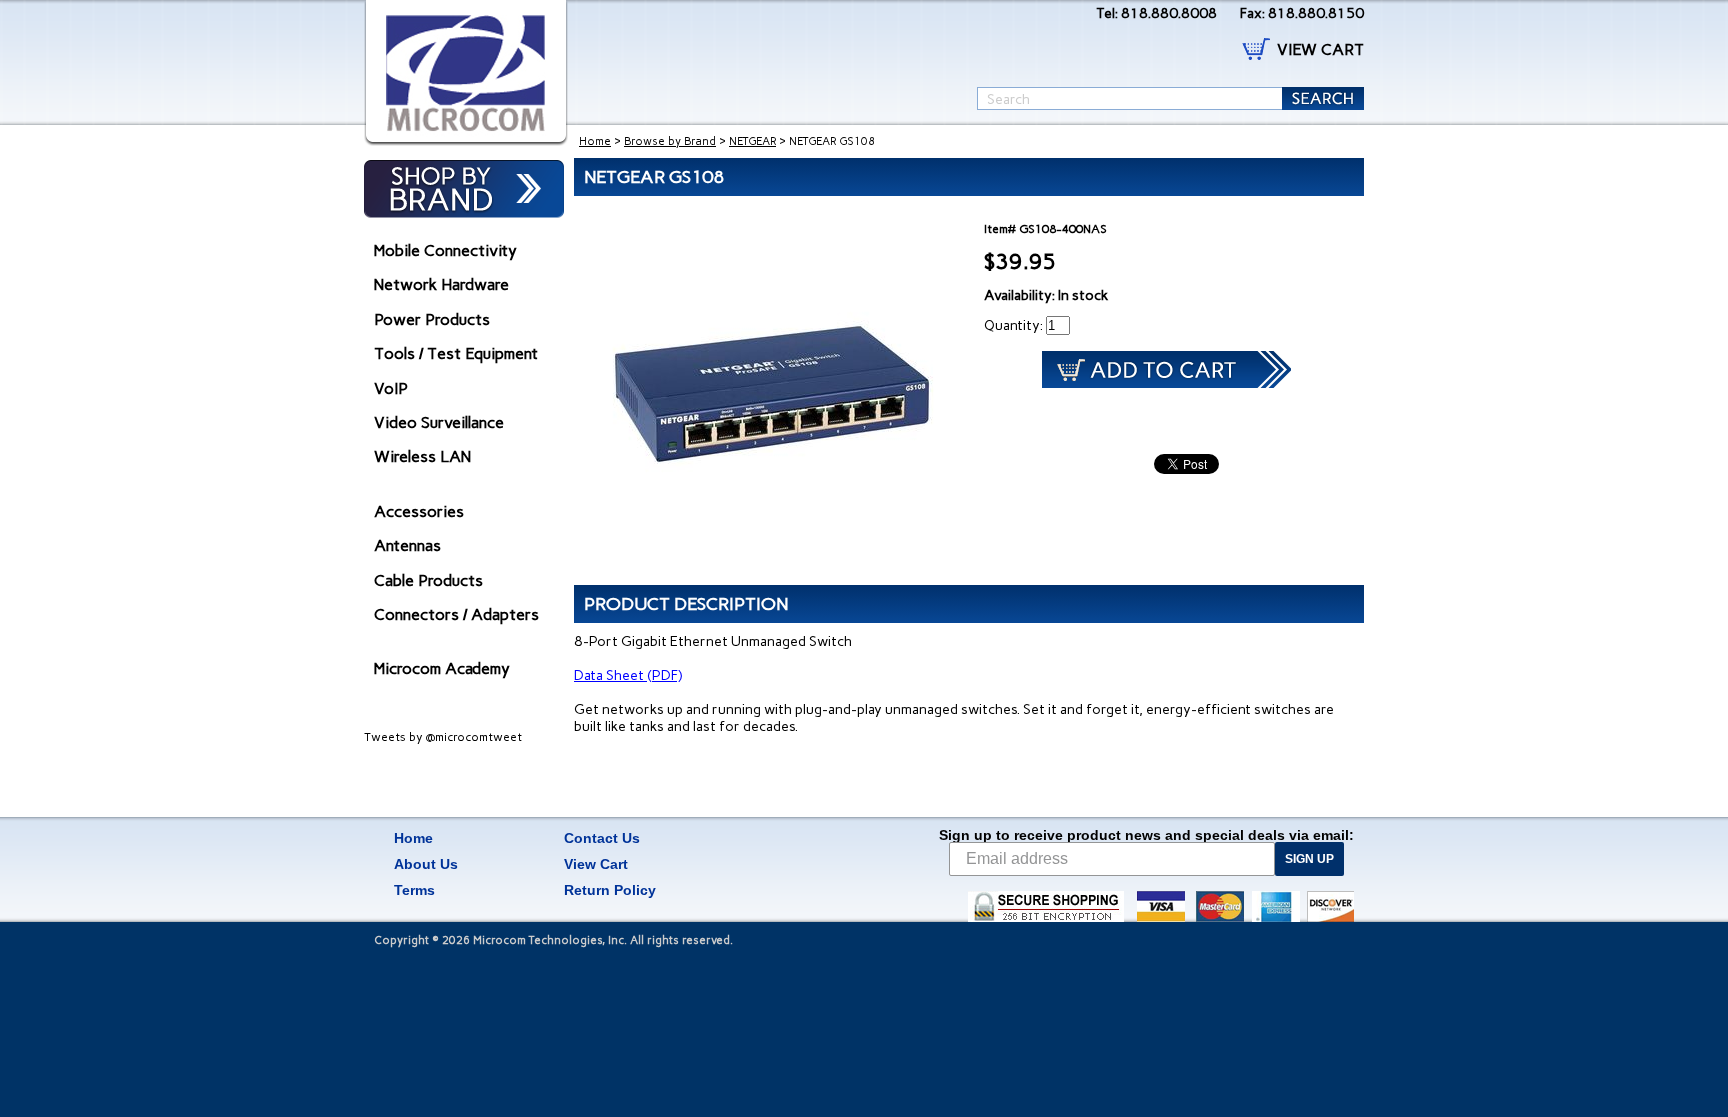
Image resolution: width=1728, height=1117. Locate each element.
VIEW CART (1320, 49)
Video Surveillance (439, 422)
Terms (414, 890)
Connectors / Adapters (456, 614)
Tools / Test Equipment (456, 353)
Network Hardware (441, 284)
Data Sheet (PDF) (628, 675)
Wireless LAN (422, 456)
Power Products (432, 319)
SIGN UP (1309, 859)
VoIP (391, 388)
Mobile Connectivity (445, 250)
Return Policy (610, 890)
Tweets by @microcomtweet (443, 737)
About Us (426, 864)
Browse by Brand (670, 141)
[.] (466, 73)
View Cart (596, 864)
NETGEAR (752, 141)
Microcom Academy (442, 668)
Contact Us (602, 838)
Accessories (419, 511)
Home (595, 141)
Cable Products (428, 580)
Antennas (407, 545)
